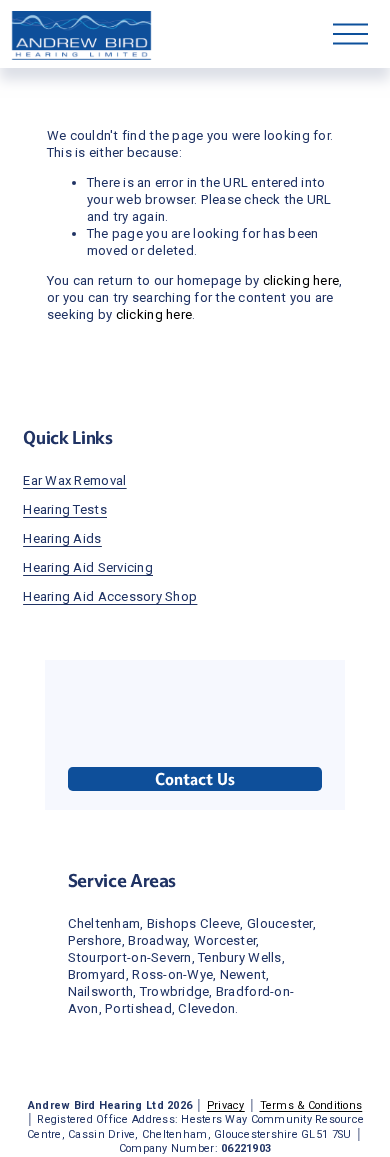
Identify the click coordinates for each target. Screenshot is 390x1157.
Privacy (226, 1105)
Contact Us (195, 779)
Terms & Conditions (311, 1105)
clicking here (301, 280)
